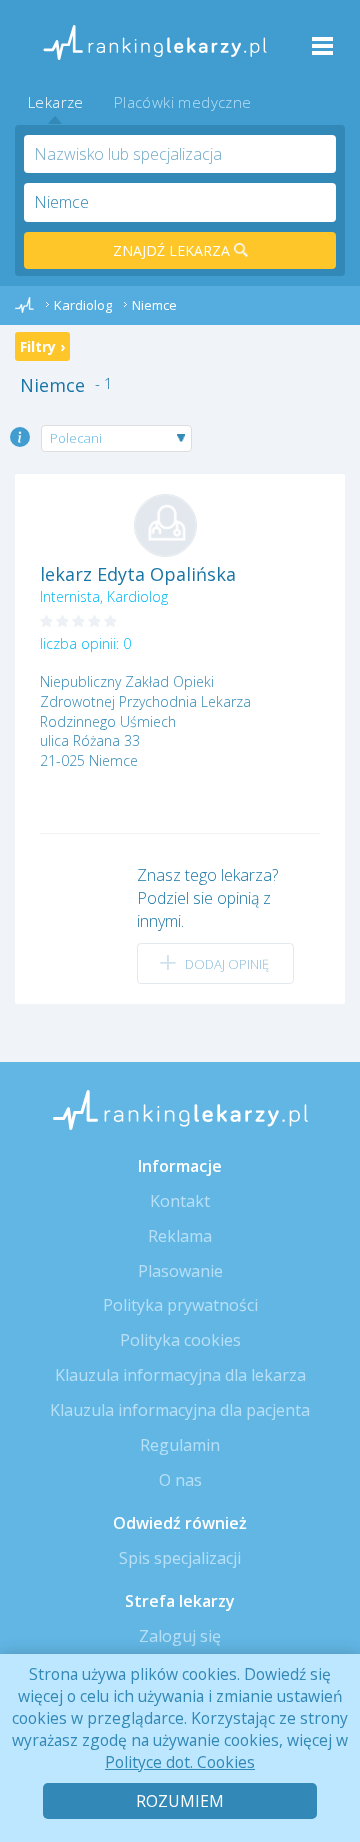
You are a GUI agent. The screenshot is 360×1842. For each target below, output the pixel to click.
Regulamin (180, 1445)
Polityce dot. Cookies (180, 1762)
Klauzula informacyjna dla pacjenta (180, 1410)
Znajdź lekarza (173, 250)
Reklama (180, 1236)
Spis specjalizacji (180, 1558)
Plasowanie (180, 1271)
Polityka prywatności (180, 1305)
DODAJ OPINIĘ (227, 964)
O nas (180, 1480)
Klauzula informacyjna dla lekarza (180, 1375)
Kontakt (180, 1201)
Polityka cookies (180, 1340)
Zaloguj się (180, 1636)
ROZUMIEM (180, 1801)
